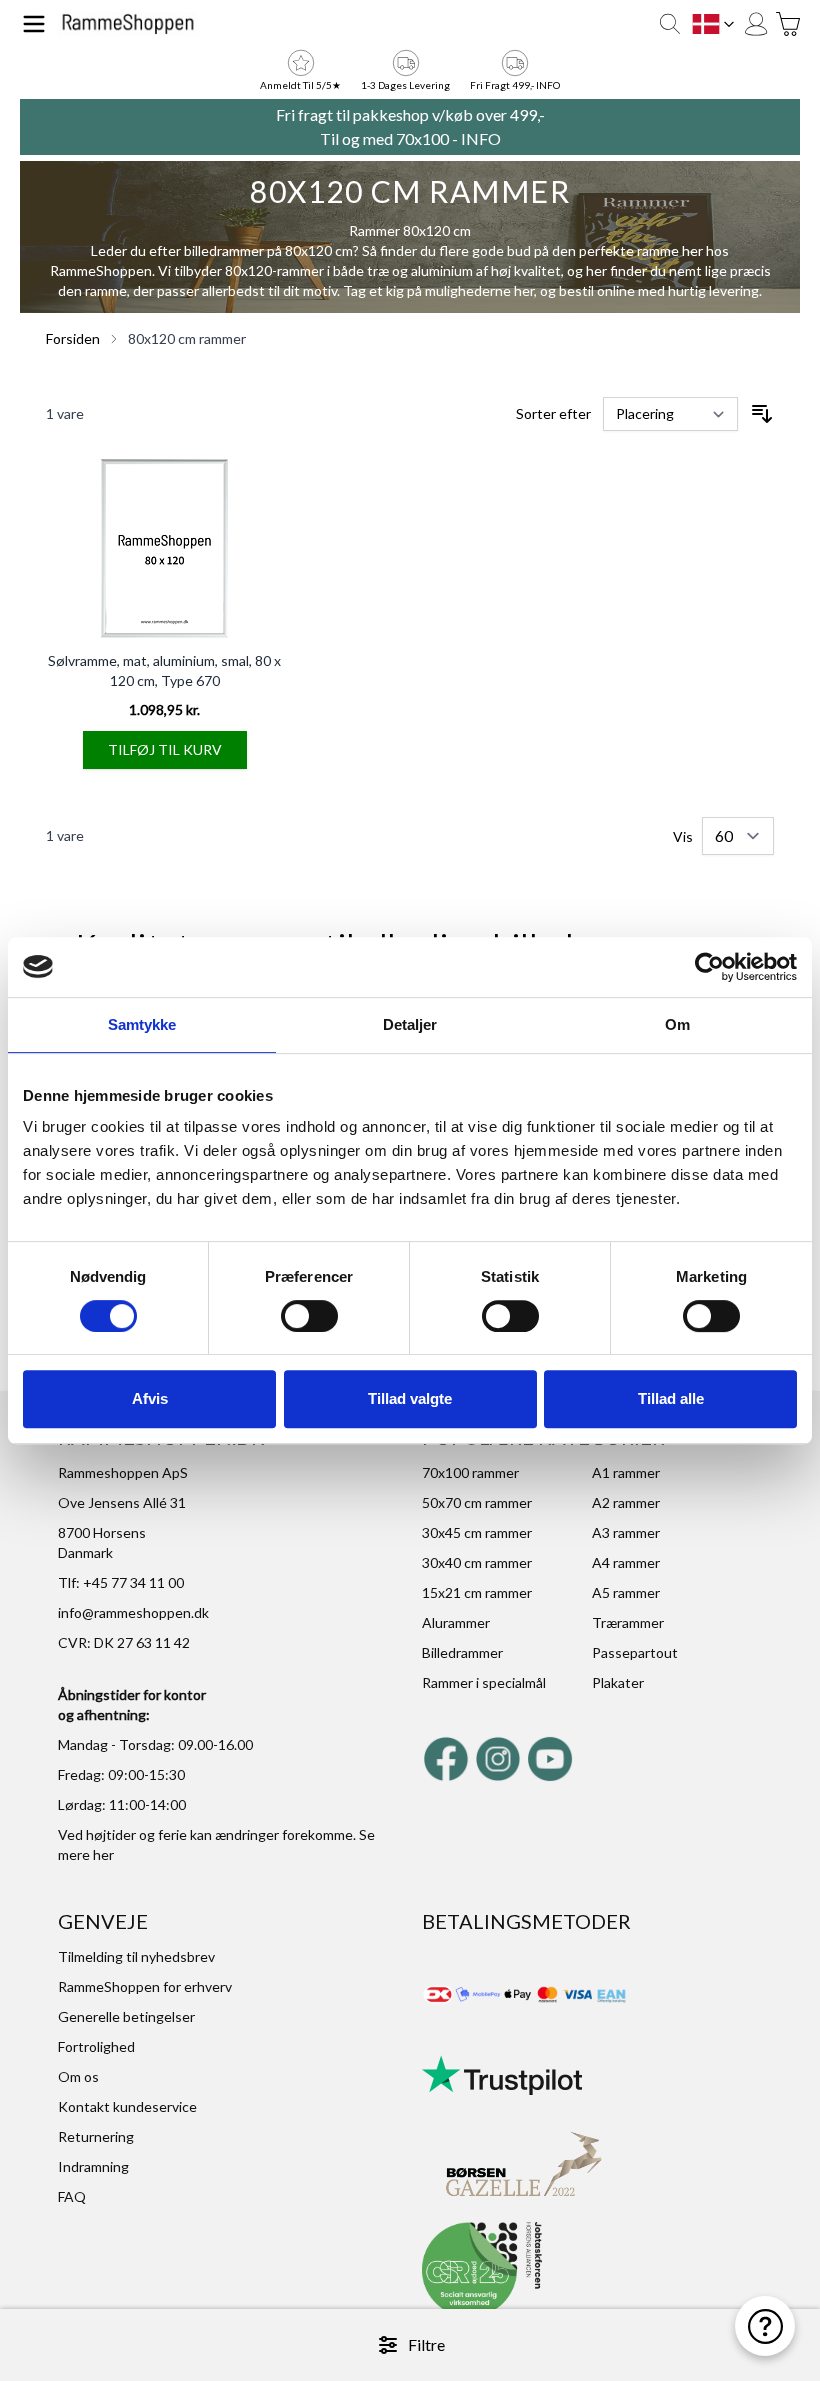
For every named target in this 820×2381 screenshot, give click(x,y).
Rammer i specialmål (484, 1682)
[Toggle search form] (670, 24)
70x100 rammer (470, 1472)
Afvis (150, 1398)
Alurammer (456, 1622)
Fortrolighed (96, 2046)
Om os (78, 2076)
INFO (481, 138)
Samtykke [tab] (142, 1024)
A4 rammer (626, 1562)
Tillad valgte (410, 1398)
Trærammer (628, 1622)
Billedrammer (462, 1652)
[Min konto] (756, 24)
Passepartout (635, 1652)
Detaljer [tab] (410, 1024)
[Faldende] (762, 414)
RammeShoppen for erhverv (145, 1986)
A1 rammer (626, 1472)
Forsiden (73, 338)
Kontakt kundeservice (127, 2106)
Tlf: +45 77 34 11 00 (121, 1582)
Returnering (96, 2136)
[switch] (309, 1316)
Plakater (618, 1682)
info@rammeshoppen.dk (133, 1612)
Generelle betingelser (126, 2016)
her (103, 1854)
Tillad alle (671, 1398)
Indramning (93, 2166)
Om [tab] (677, 1024)
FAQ (72, 2196)
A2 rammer (626, 1502)
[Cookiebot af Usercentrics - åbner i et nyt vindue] (709, 967)
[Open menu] (34, 24)
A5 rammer (626, 1592)
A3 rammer (626, 1532)
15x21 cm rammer (477, 1592)
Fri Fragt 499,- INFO (515, 85)
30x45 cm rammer (477, 1532)
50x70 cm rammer (477, 1502)
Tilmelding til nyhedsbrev (136, 1956)
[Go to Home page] (128, 23)
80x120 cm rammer (187, 338)
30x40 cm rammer (477, 1562)
